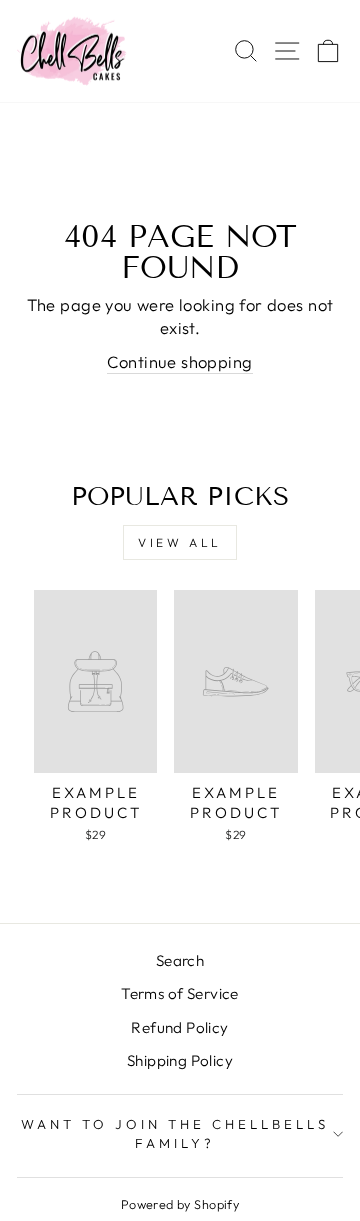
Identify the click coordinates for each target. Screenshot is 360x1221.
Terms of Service (180, 993)
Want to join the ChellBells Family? (174, 1133)
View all (180, 542)
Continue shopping (179, 361)
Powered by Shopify (180, 1204)
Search (180, 960)
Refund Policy (179, 1027)
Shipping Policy (180, 1060)
